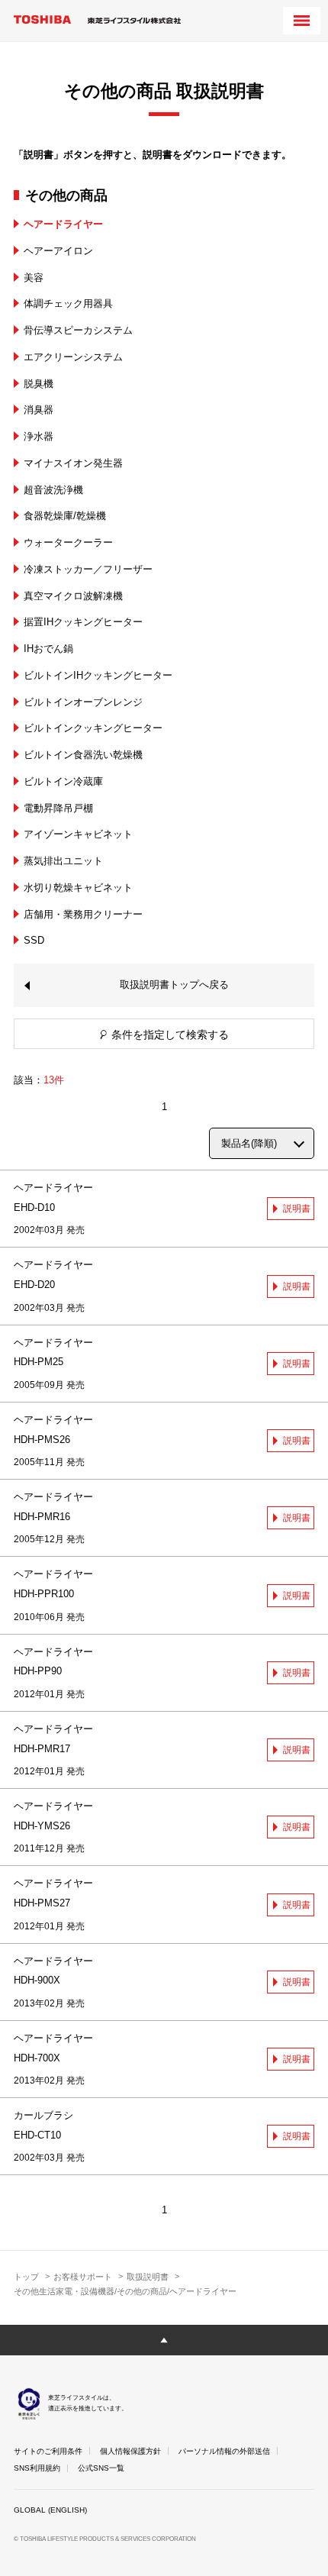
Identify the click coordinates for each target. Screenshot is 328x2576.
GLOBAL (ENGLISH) (50, 2510)
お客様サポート (83, 2277)
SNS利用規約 (37, 2468)
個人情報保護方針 (130, 2451)
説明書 (297, 1209)
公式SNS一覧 (101, 2468)
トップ (26, 2277)
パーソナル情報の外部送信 (224, 2451)
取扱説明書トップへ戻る (174, 985)
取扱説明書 (148, 2277)
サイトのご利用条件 (48, 2451)
